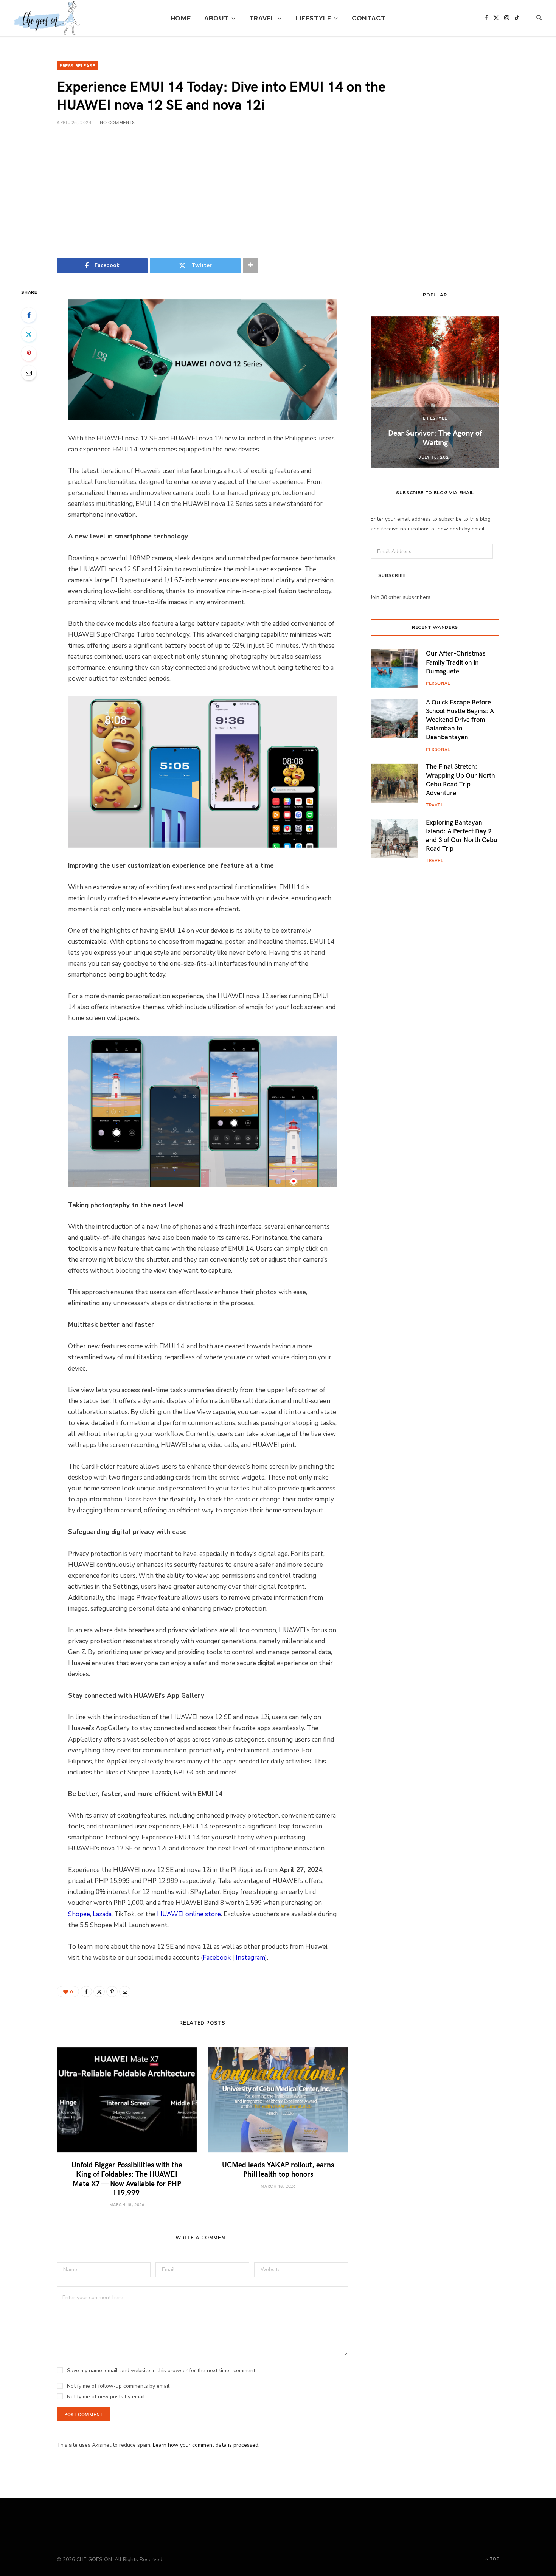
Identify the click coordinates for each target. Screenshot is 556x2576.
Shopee (79, 1914)
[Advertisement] (278, 192)
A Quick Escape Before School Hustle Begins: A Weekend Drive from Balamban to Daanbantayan (460, 719)
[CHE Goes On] (47, 18)
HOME (181, 18)
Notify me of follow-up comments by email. (119, 2386)
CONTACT (369, 18)
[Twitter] (29, 334)
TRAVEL (262, 18)
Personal (438, 683)
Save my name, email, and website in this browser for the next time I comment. (162, 2371)
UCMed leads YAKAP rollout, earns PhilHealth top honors (278, 2169)
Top (494, 2559)
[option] (435, 392)
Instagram (250, 1958)
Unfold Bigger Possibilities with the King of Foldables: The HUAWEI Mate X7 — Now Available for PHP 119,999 (127, 2178)
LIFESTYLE (313, 18)
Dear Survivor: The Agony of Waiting (435, 437)
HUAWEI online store (189, 1914)
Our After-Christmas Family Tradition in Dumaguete (456, 662)
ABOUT (216, 18)
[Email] (29, 373)
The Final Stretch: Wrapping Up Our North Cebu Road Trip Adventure (460, 779)
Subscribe (392, 576)
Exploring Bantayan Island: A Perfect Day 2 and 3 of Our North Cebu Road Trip (462, 835)
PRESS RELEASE (77, 65)
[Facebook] (29, 315)
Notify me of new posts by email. (106, 2397)
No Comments (117, 122)
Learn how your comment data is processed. (206, 2445)
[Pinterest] (29, 354)
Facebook (217, 1958)
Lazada (102, 1914)
